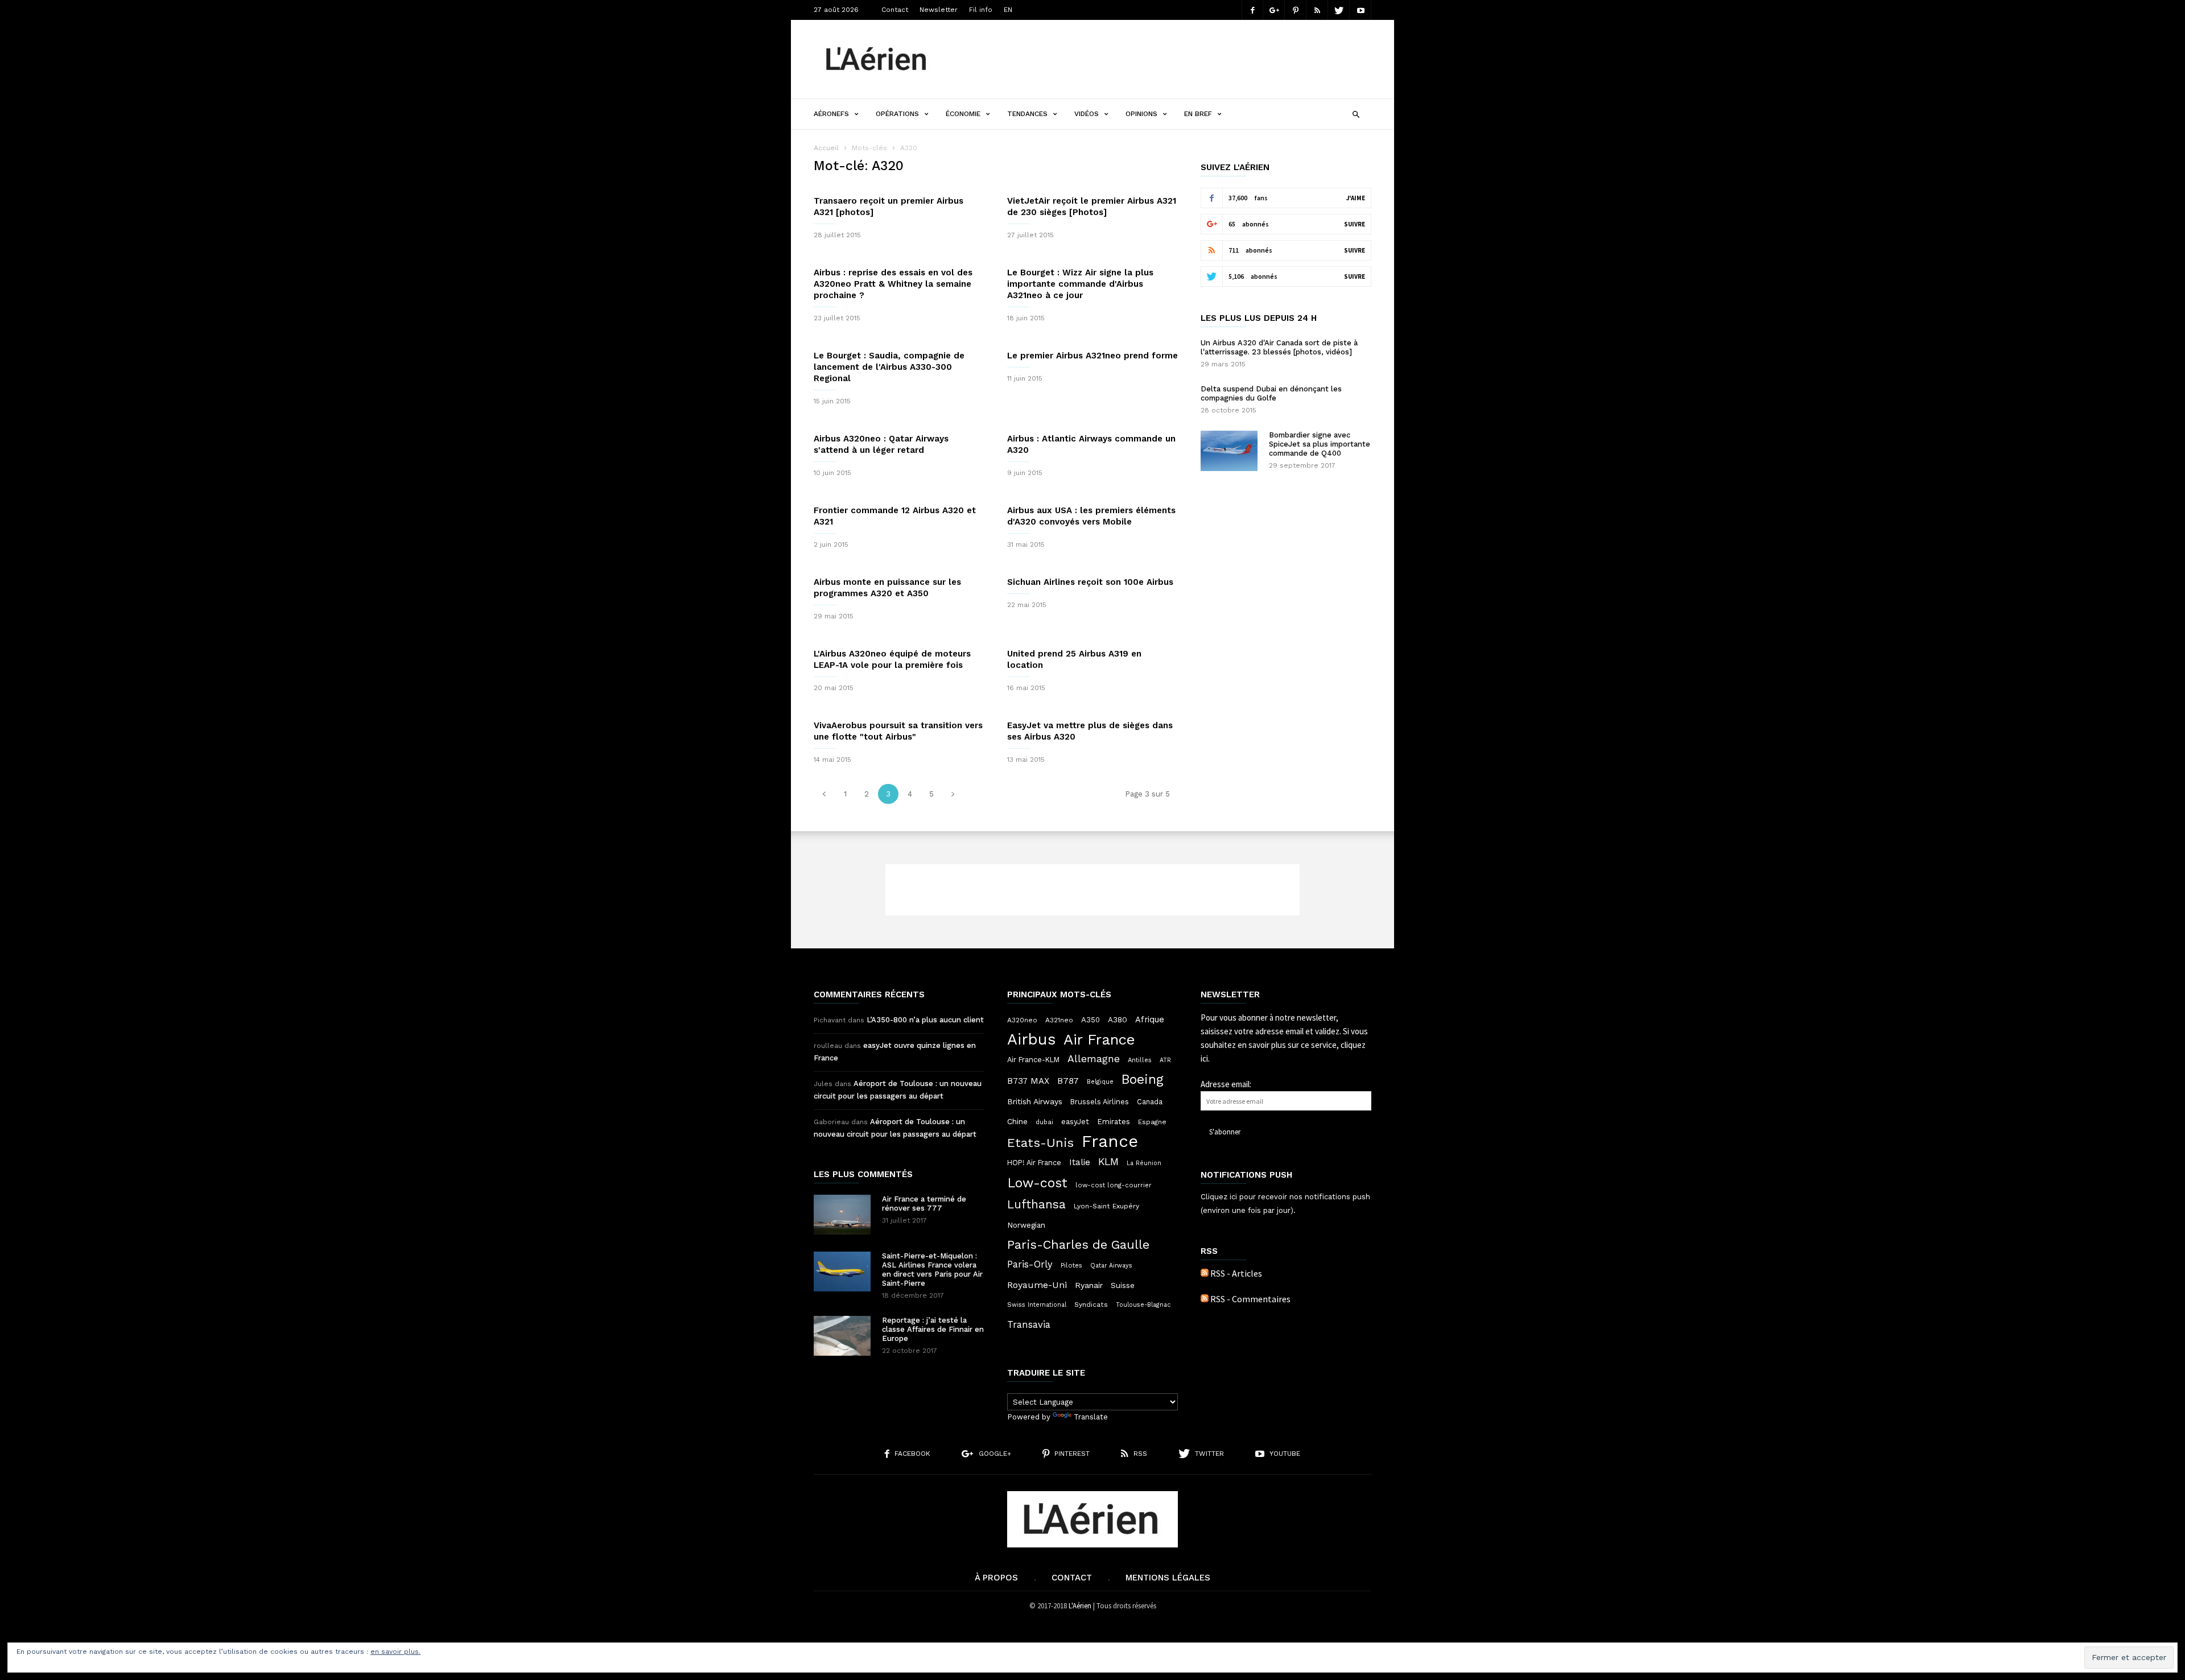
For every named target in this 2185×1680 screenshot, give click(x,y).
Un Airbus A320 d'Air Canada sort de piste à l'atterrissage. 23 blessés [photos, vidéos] (1279, 347)
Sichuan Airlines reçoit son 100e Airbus (1090, 582)
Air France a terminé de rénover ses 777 (924, 1204)
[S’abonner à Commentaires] (1205, 1299)
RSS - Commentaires (1250, 1299)
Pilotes (1071, 1265)
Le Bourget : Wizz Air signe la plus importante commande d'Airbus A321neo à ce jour (1080, 284)
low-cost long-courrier (1114, 1185)
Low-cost (1037, 1183)
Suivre (1355, 224)
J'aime (1356, 198)
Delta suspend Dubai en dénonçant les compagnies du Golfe (1271, 393)
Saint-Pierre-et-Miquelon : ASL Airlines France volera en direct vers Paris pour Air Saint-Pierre (932, 1270)
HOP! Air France (1034, 1163)
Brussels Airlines (1100, 1102)
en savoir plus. (395, 1652)
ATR (1165, 1060)
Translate (1091, 1417)
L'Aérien (1080, 1606)
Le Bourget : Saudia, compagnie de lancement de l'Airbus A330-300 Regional (889, 367)
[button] (1356, 113)
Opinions (1141, 114)
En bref (1198, 114)
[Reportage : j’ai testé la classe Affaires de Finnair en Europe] (842, 1336)
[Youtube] (1361, 10)
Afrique (1150, 1019)
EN (1008, 10)
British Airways (1035, 1101)
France (1110, 1141)
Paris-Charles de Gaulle (1078, 1245)
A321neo (1059, 1020)
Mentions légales (1168, 1578)
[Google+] (1274, 10)
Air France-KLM (1033, 1060)
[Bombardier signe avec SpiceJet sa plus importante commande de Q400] (1229, 451)
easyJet (1075, 1122)
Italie (1080, 1162)
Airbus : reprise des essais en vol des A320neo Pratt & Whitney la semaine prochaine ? (893, 284)
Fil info (981, 10)
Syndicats (1091, 1305)
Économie (963, 114)
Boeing (1143, 1080)
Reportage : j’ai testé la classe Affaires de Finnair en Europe (933, 1329)
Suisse (1123, 1285)
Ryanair (1089, 1285)
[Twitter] (1339, 10)
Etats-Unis (1040, 1142)
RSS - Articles (1236, 1273)
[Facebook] (1252, 10)
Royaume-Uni (1037, 1285)
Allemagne (1094, 1059)
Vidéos (1087, 114)
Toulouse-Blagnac (1143, 1305)
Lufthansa (1036, 1204)
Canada (1150, 1102)
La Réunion (1144, 1163)
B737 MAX (1028, 1081)
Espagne (1152, 1122)
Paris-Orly (1030, 1264)
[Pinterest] (1296, 10)
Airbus (1031, 1039)
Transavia (1029, 1324)
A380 (1118, 1019)
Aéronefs (831, 114)
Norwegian (1026, 1225)
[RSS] (1317, 10)
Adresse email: (1226, 1084)
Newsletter (939, 10)
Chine (1017, 1121)
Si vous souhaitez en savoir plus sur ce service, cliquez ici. (1284, 1045)
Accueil (826, 148)
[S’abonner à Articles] (1205, 1273)
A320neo (1022, 1020)
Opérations (897, 114)
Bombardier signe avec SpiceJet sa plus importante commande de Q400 (1320, 444)
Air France (1099, 1039)
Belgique (1100, 1082)
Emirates (1114, 1122)
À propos (996, 1578)
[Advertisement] (1164, 59)
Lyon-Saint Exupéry (1106, 1206)
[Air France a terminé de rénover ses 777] (842, 1215)
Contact (895, 10)
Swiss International (1037, 1305)
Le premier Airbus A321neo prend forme (1092, 356)
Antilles (1140, 1060)
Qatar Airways (1111, 1266)
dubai (1044, 1122)
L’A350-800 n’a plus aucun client (925, 1020)
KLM (1108, 1161)
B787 (1068, 1081)
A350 (1091, 1020)
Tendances (1027, 114)
